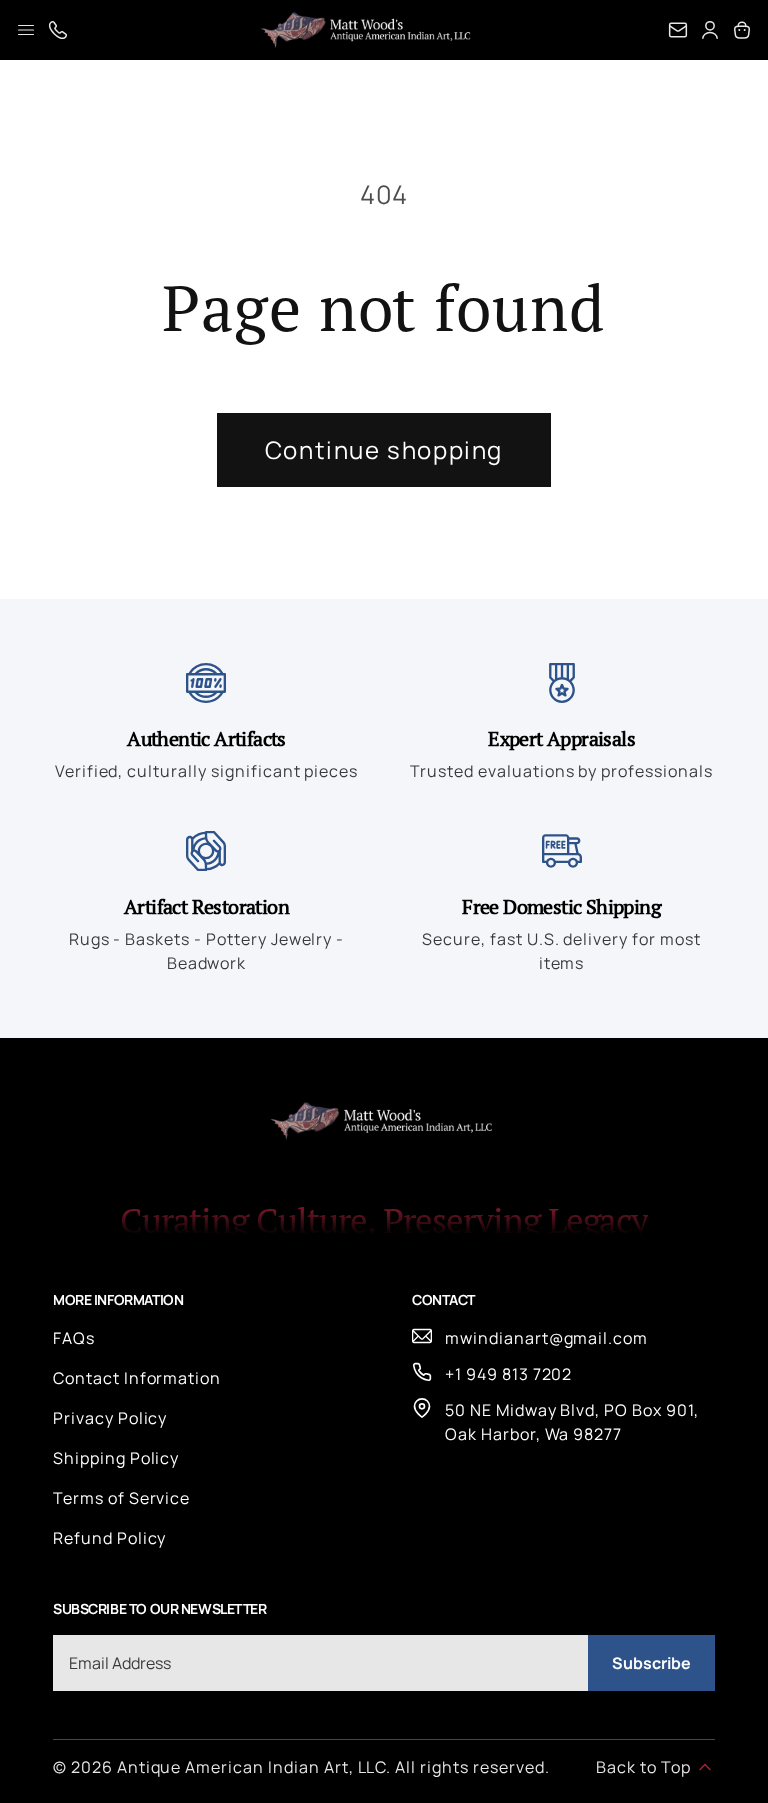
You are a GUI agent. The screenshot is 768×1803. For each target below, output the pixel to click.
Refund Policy (109, 1538)
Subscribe (651, 1663)
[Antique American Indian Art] (368, 30)
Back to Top (643, 1767)
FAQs (74, 1338)
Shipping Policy (116, 1458)
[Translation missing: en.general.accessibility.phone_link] (58, 30)
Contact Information (137, 1378)
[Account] (710, 30)
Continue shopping (384, 449)
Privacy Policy (110, 1418)
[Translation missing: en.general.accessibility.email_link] (678, 30)
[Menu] (26, 30)
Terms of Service (121, 1498)
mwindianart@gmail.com (546, 1338)
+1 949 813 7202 (508, 1374)
